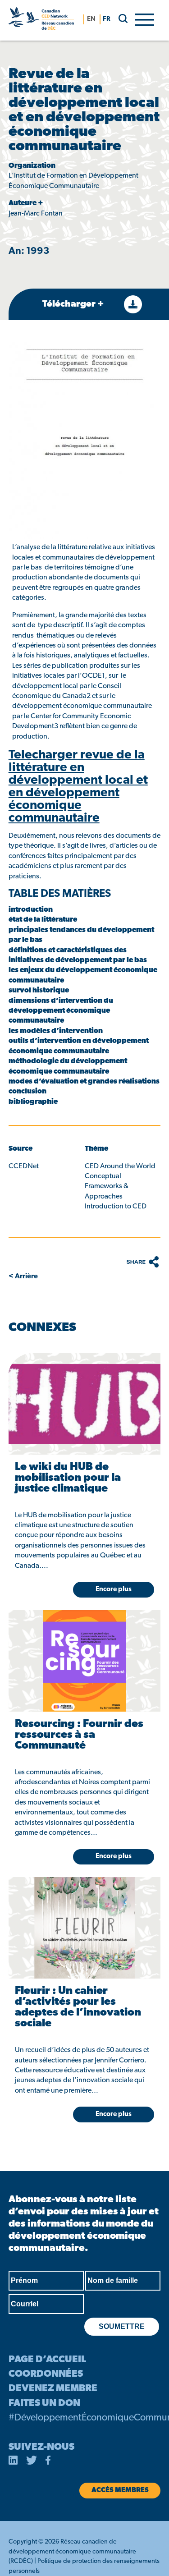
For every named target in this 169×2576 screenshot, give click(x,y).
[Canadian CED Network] (41, 20)
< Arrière (23, 1277)
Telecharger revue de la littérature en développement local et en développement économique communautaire (78, 787)
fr (107, 19)
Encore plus (114, 2115)
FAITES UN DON (44, 2404)
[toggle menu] (145, 19)
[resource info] (84, 1404)
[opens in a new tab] (13, 2462)
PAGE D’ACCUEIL (47, 2360)
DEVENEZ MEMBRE (53, 2389)
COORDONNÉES (46, 2374)
